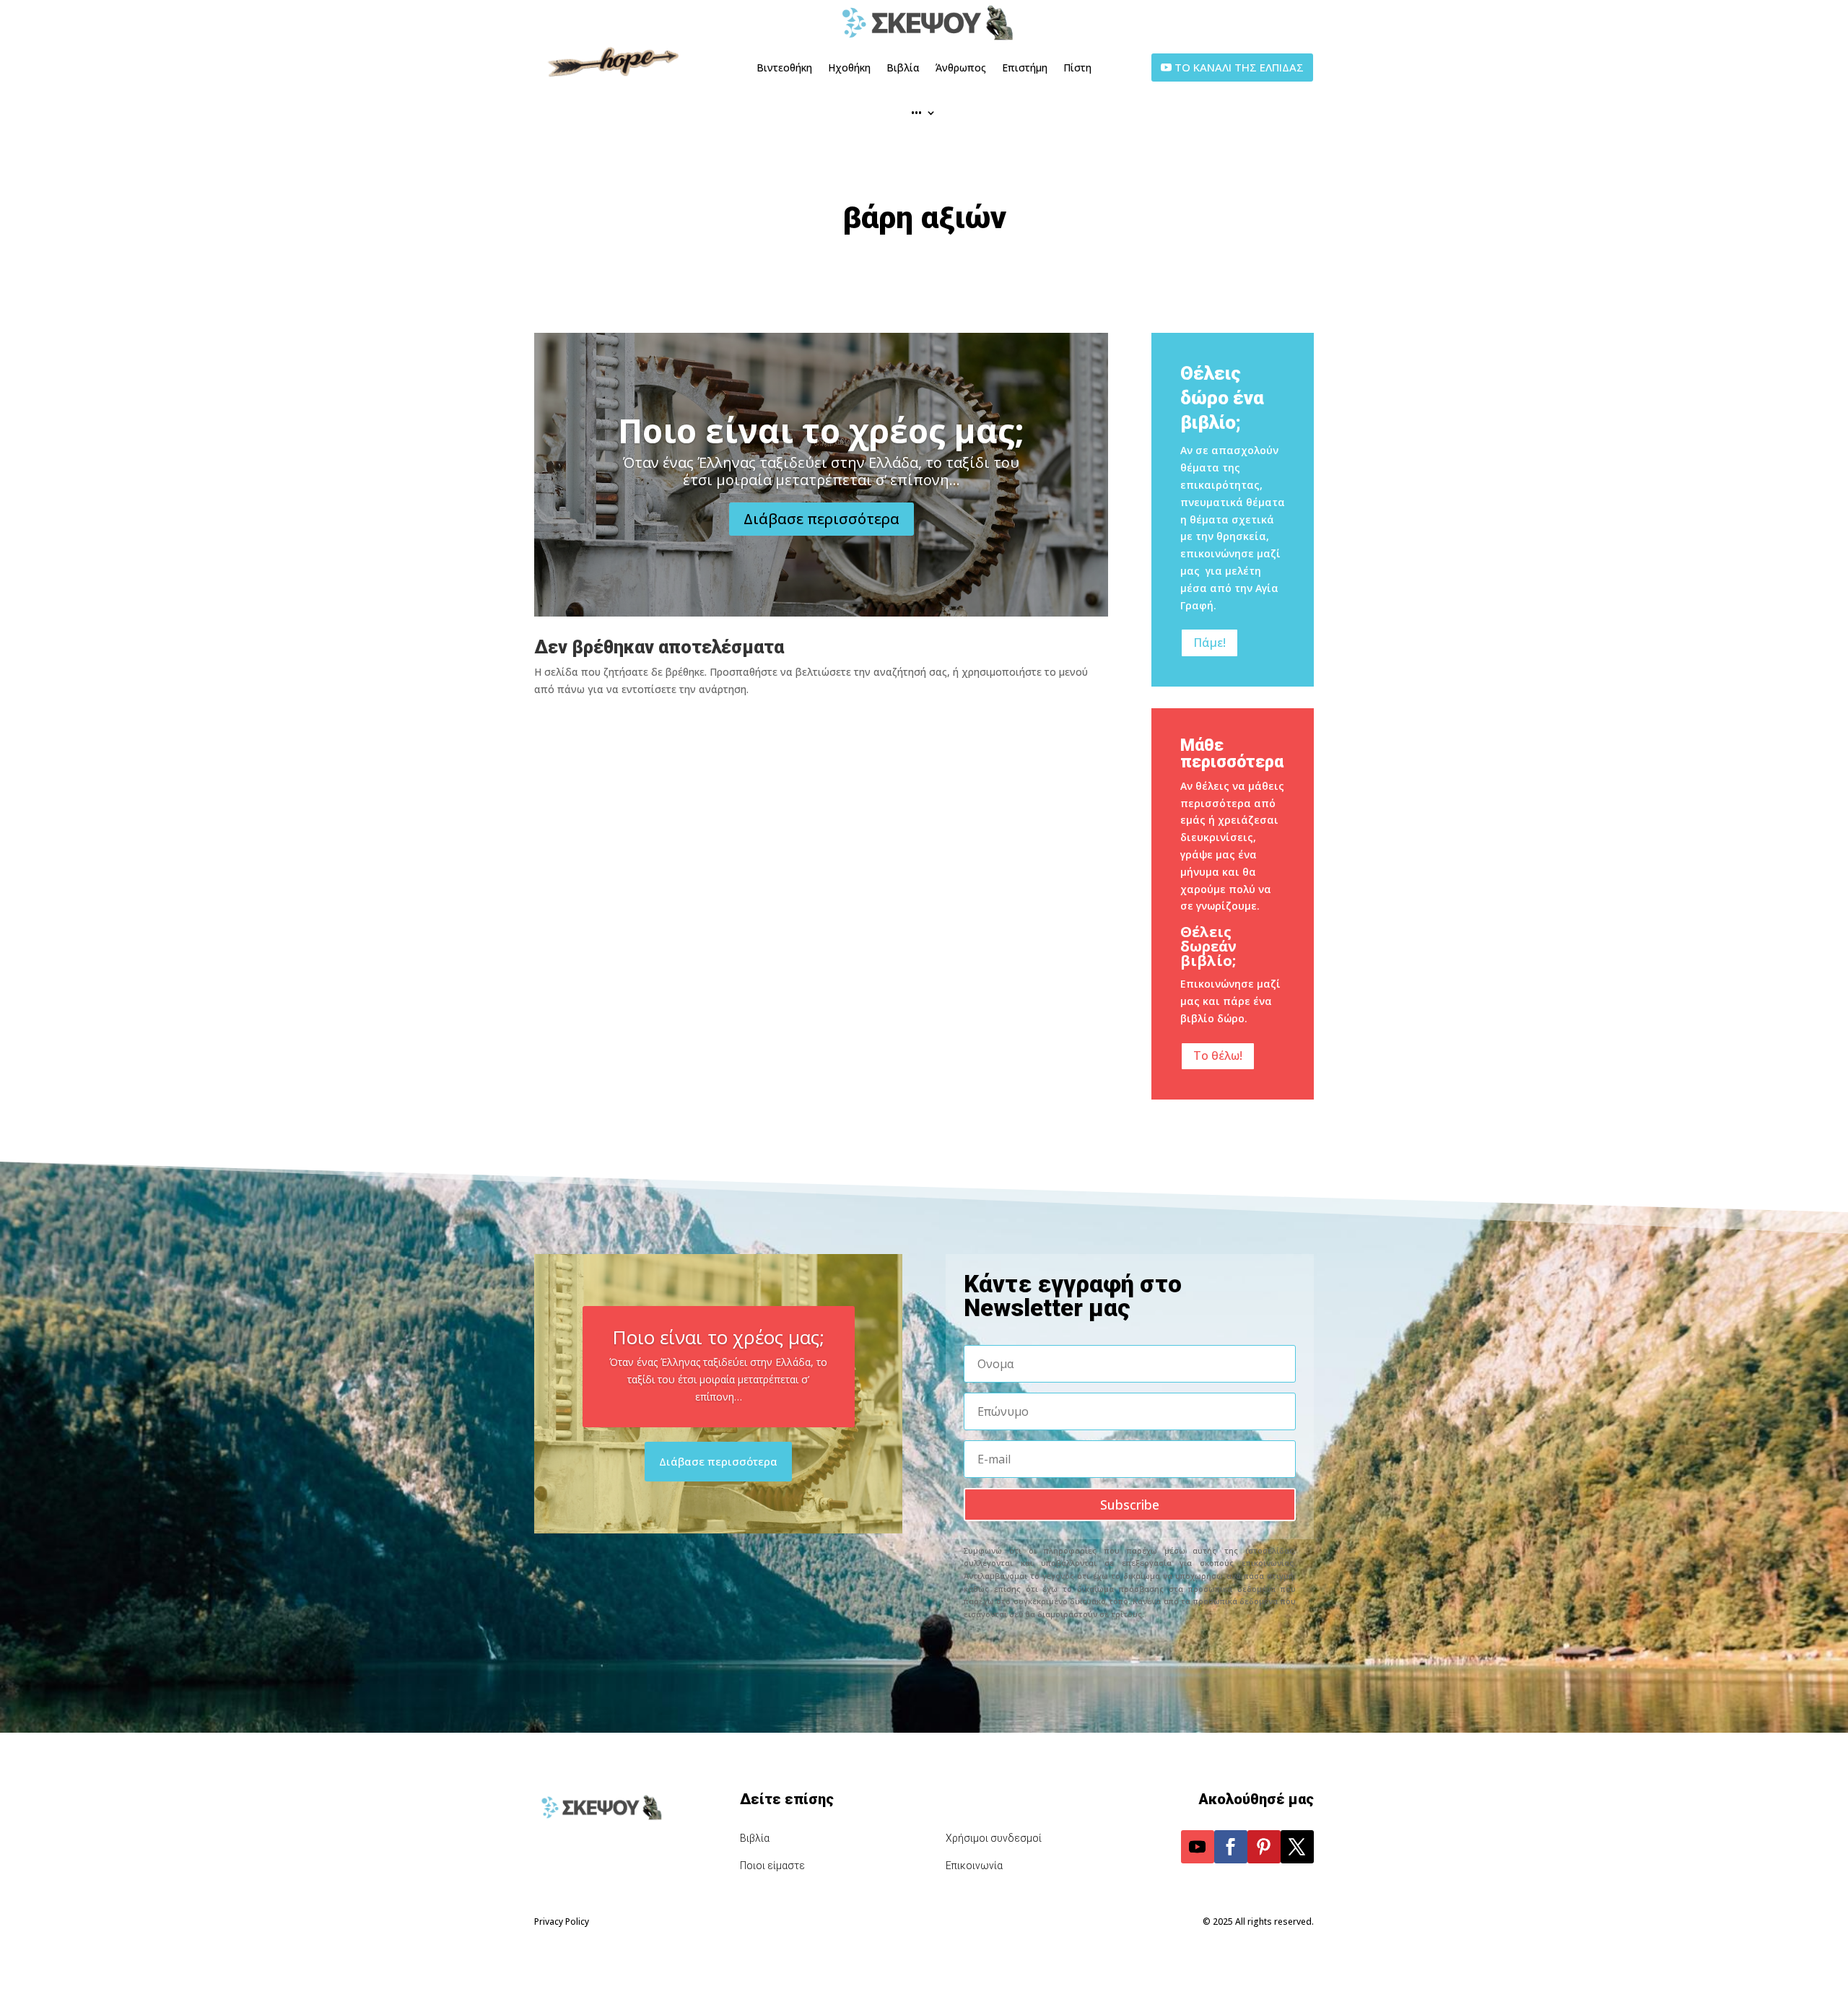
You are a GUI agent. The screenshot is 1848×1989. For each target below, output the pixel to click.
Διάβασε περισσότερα (821, 519)
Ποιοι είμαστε (772, 1866)
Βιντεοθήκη (784, 68)
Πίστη (1077, 68)
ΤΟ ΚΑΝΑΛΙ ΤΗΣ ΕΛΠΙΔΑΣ (1239, 67)
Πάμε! (1210, 643)
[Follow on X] (1297, 1847)
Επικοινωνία (974, 1866)
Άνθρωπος (961, 68)
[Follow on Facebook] (1231, 1847)
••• (916, 112)
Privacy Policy (562, 1921)
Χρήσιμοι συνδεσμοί (994, 1838)
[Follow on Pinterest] (1264, 1847)
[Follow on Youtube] (1198, 1847)
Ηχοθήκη (849, 68)
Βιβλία (903, 68)
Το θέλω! (1218, 1056)
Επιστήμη (1025, 68)
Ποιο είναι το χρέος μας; (821, 430)
